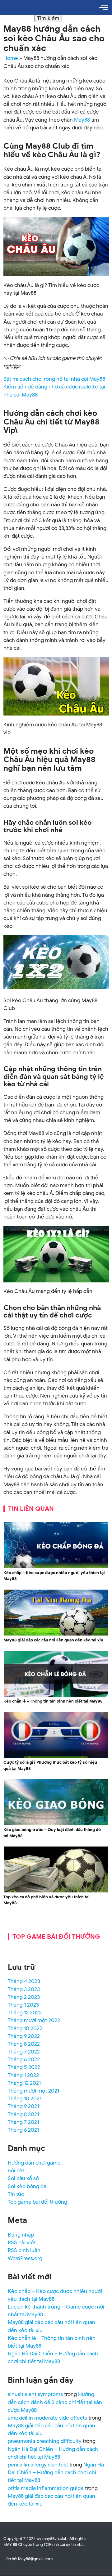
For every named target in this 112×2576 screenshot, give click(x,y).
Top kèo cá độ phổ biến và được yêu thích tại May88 (47, 1900)
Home (11, 58)
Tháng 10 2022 (25, 2028)
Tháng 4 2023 (24, 1981)
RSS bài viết (22, 2243)
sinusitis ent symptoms (35, 2394)
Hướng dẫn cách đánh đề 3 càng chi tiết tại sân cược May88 (55, 2402)
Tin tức (16, 2194)
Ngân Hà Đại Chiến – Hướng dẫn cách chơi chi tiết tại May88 (56, 2473)
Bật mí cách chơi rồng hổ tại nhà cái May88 (54, 379)
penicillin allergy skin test (38, 2465)
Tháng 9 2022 (24, 2036)
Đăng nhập (21, 2235)
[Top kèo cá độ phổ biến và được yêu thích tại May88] (56, 1891)
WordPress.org (25, 2258)
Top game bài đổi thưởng (37, 2202)
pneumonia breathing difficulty (45, 2441)
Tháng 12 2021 (24, 2083)
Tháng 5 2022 (24, 2067)
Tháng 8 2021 (23, 2114)
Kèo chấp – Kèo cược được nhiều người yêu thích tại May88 (54, 1576)
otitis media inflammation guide (46, 2488)
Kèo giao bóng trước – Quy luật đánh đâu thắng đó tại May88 (52, 1833)
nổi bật (16, 2171)
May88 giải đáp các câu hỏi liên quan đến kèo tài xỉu (53, 1640)
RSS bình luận (24, 2250)
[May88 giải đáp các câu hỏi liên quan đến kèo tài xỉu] (56, 1634)
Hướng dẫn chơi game (34, 2163)
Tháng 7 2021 (23, 2122)
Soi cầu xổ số (23, 2178)
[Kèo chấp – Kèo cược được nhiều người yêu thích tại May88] (56, 1567)
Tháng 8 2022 (24, 2044)
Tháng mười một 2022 (34, 2020)
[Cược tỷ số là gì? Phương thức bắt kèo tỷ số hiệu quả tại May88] (56, 1757)
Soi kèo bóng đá (27, 2186)
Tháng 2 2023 (24, 1997)
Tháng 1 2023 (23, 2005)
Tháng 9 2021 (23, 2106)
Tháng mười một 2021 (33, 2091)
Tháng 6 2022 (24, 2060)
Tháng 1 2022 (23, 2075)
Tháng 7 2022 (24, 2052)
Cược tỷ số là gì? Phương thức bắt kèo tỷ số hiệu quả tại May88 (50, 1765)
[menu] (104, 7)
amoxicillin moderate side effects (47, 2418)
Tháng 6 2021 (23, 2130)
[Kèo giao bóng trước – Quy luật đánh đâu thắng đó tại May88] (56, 1824)
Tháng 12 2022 (25, 2013)
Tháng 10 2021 (25, 2099)
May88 (82, 120)
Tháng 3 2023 (24, 1989)
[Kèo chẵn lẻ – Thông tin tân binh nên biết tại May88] (56, 1696)
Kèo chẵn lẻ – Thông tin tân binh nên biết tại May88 (53, 1701)
